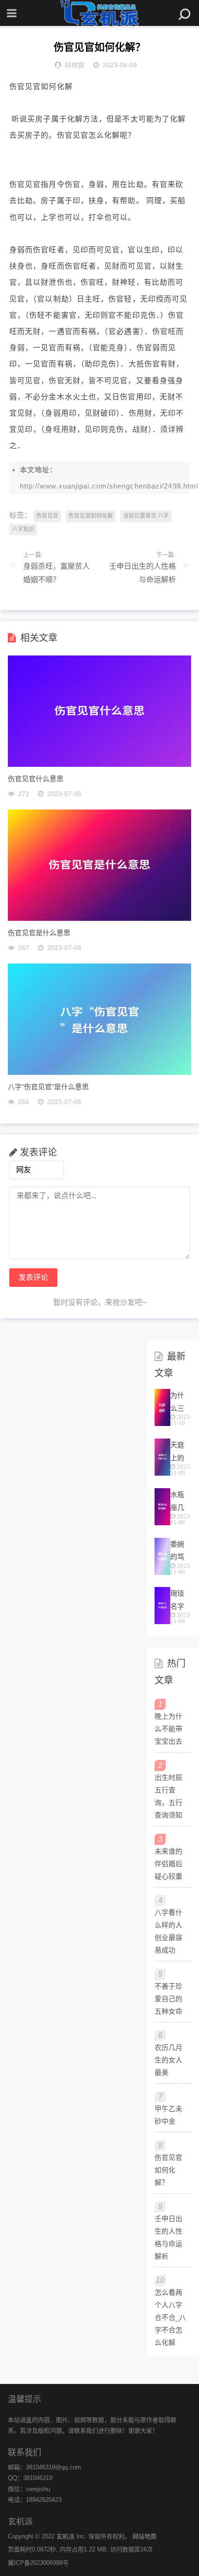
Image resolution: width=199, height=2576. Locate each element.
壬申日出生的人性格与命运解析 (143, 573)
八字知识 (23, 529)
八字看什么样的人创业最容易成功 (168, 1931)
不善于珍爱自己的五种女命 (168, 1999)
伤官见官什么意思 (36, 778)
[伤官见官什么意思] (99, 764)
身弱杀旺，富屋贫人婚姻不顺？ (56, 573)
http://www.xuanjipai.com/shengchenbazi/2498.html (109, 486)
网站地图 (144, 2536)
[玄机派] (99, 13)
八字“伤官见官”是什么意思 (48, 1086)
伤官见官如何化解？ (168, 2170)
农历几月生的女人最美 (168, 2060)
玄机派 (65, 2536)
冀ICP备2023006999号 (38, 2563)
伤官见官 (47, 516)
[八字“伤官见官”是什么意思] (99, 1072)
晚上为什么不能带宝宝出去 (168, 1729)
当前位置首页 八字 (146, 516)
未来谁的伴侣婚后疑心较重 (168, 1864)
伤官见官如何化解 (91, 516)
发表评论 (33, 1277)
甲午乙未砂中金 (168, 2115)
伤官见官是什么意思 (39, 932)
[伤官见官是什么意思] (99, 918)
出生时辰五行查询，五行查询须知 (168, 1796)
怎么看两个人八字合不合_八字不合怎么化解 (170, 2317)
